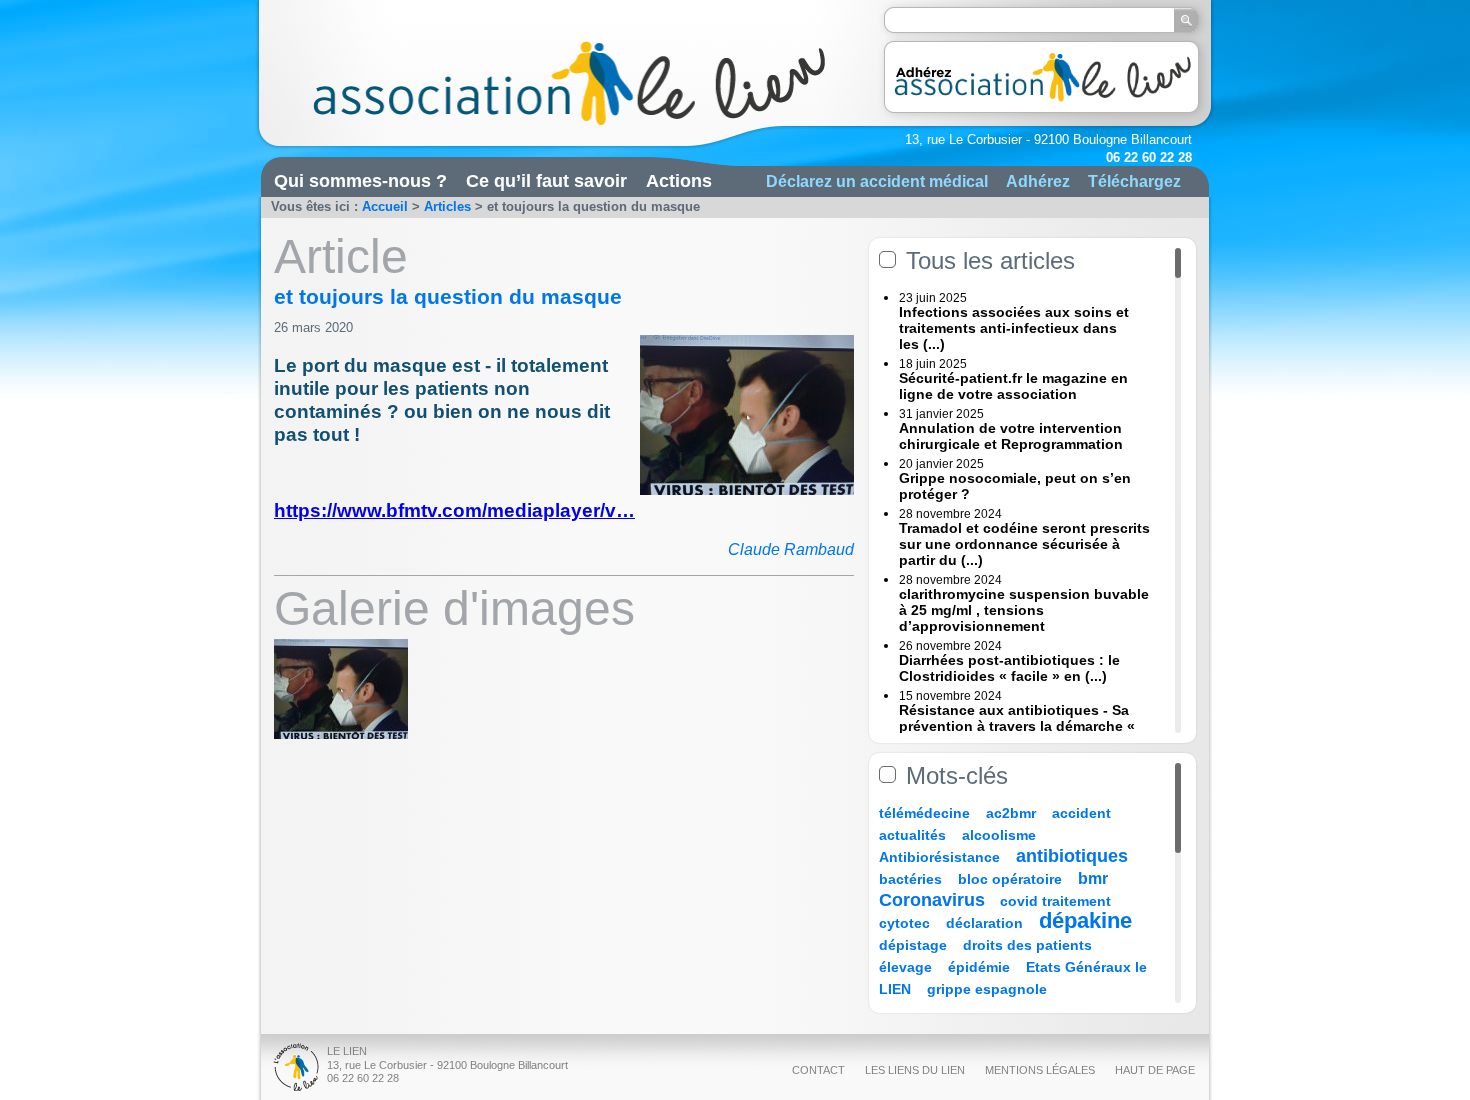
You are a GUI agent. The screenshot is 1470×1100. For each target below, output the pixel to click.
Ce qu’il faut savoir (546, 181)
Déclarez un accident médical (877, 181)
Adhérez (1038, 181)
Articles (447, 206)
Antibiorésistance (939, 857)
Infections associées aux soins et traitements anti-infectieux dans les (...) (1014, 328)
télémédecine (924, 813)
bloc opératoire (1010, 879)
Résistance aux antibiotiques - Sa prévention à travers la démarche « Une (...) (1017, 726)
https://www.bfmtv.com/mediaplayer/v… (454, 510)
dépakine (1085, 920)
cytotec (904, 923)
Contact (818, 1070)
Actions (679, 181)
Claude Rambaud (791, 549)
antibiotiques (1072, 856)
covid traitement (1055, 901)
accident (1081, 813)
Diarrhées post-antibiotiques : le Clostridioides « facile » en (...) (1009, 668)
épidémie (979, 967)
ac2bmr (1011, 813)
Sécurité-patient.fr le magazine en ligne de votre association (1013, 386)
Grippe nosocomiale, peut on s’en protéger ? (1015, 486)
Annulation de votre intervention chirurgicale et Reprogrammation (1011, 436)
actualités (912, 835)
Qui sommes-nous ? (360, 181)
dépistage (913, 945)
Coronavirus (934, 900)
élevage (905, 967)
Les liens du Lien (915, 1070)
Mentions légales (1040, 1070)
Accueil (385, 206)
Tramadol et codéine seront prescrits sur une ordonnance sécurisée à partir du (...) (1024, 544)
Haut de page (1155, 1070)
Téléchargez (1134, 181)
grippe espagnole (987, 989)
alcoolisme (999, 835)
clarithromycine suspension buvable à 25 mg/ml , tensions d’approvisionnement (1024, 610)
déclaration (984, 923)
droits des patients (1027, 945)
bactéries (910, 879)
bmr (1093, 878)
